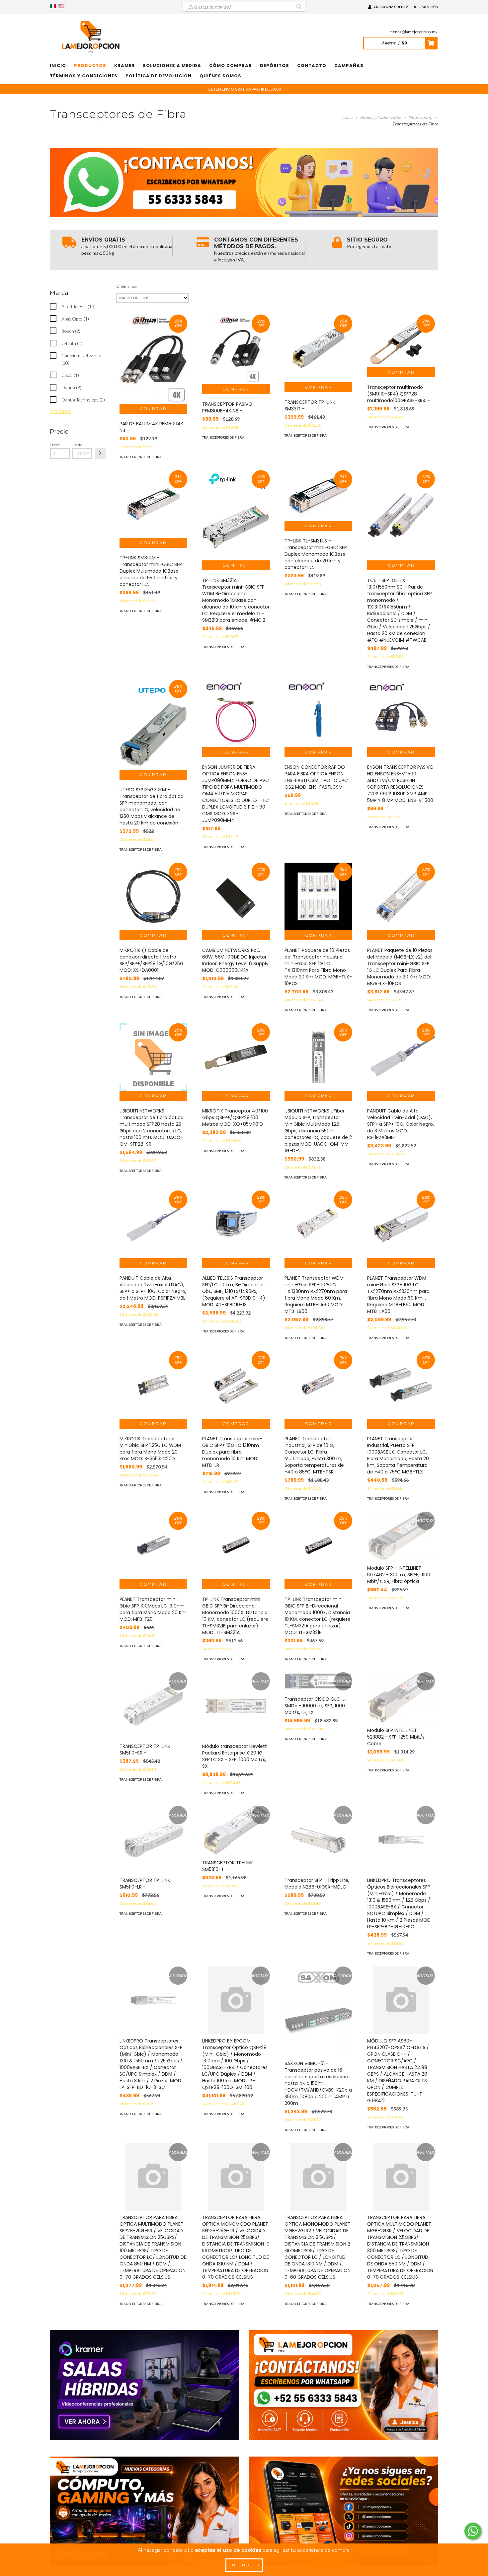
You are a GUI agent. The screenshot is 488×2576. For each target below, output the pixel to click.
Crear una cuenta (391, 7)
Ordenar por (127, 286)
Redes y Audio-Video (381, 117)
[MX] (53, 6)
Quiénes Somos (220, 76)
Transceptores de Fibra (141, 457)
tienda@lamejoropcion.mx (414, 32)
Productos (90, 66)
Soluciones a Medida (172, 66)
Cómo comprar (231, 66)
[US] (61, 6)
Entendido (244, 2565)
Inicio (58, 66)
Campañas (349, 66)
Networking (420, 117)
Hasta (77, 445)
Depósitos (275, 66)
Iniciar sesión (426, 7)
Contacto (312, 66)
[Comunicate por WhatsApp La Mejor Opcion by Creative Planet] (473, 2531)
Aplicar (100, 454)
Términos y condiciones (84, 76)
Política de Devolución (159, 76)
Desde (55, 445)
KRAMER (124, 66)
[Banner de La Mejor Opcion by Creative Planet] (144, 2385)
